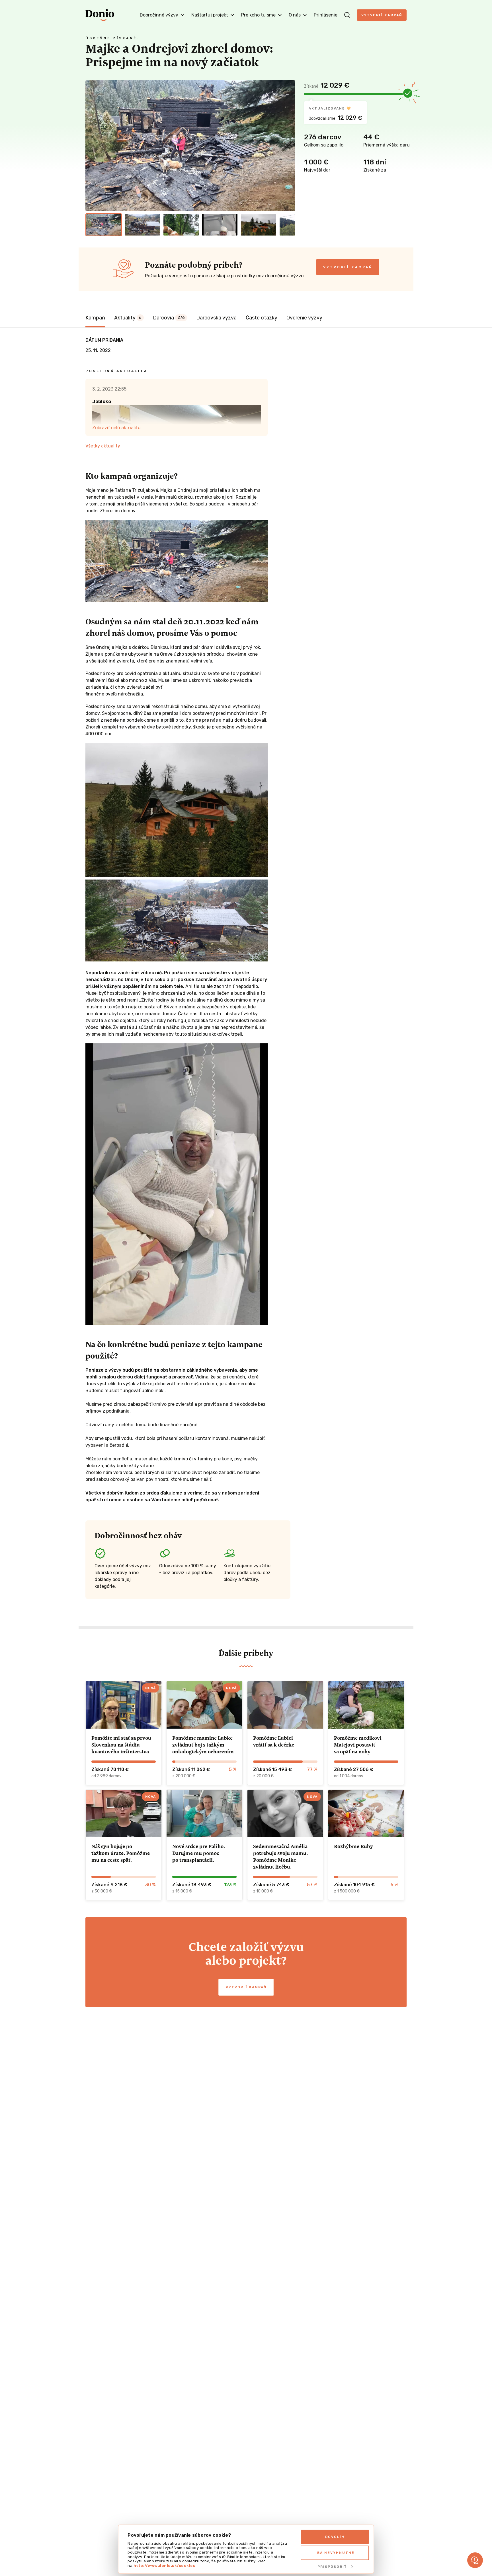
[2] (142, 225)
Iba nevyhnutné (335, 2553)
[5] (259, 225)
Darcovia (169, 318)
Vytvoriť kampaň (382, 15)
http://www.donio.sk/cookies (164, 2566)
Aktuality (128, 318)
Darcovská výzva (216, 318)
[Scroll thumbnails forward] (288, 225)
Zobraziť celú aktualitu (116, 428)
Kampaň (95, 318)
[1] (104, 225)
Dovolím (335, 2537)
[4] (220, 225)
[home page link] (100, 15)
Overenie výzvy (304, 318)
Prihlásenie (326, 15)
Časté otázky (262, 318)
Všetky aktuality (103, 446)
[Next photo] (288, 146)
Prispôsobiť (332, 2567)
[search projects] (347, 15)
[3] (181, 225)
